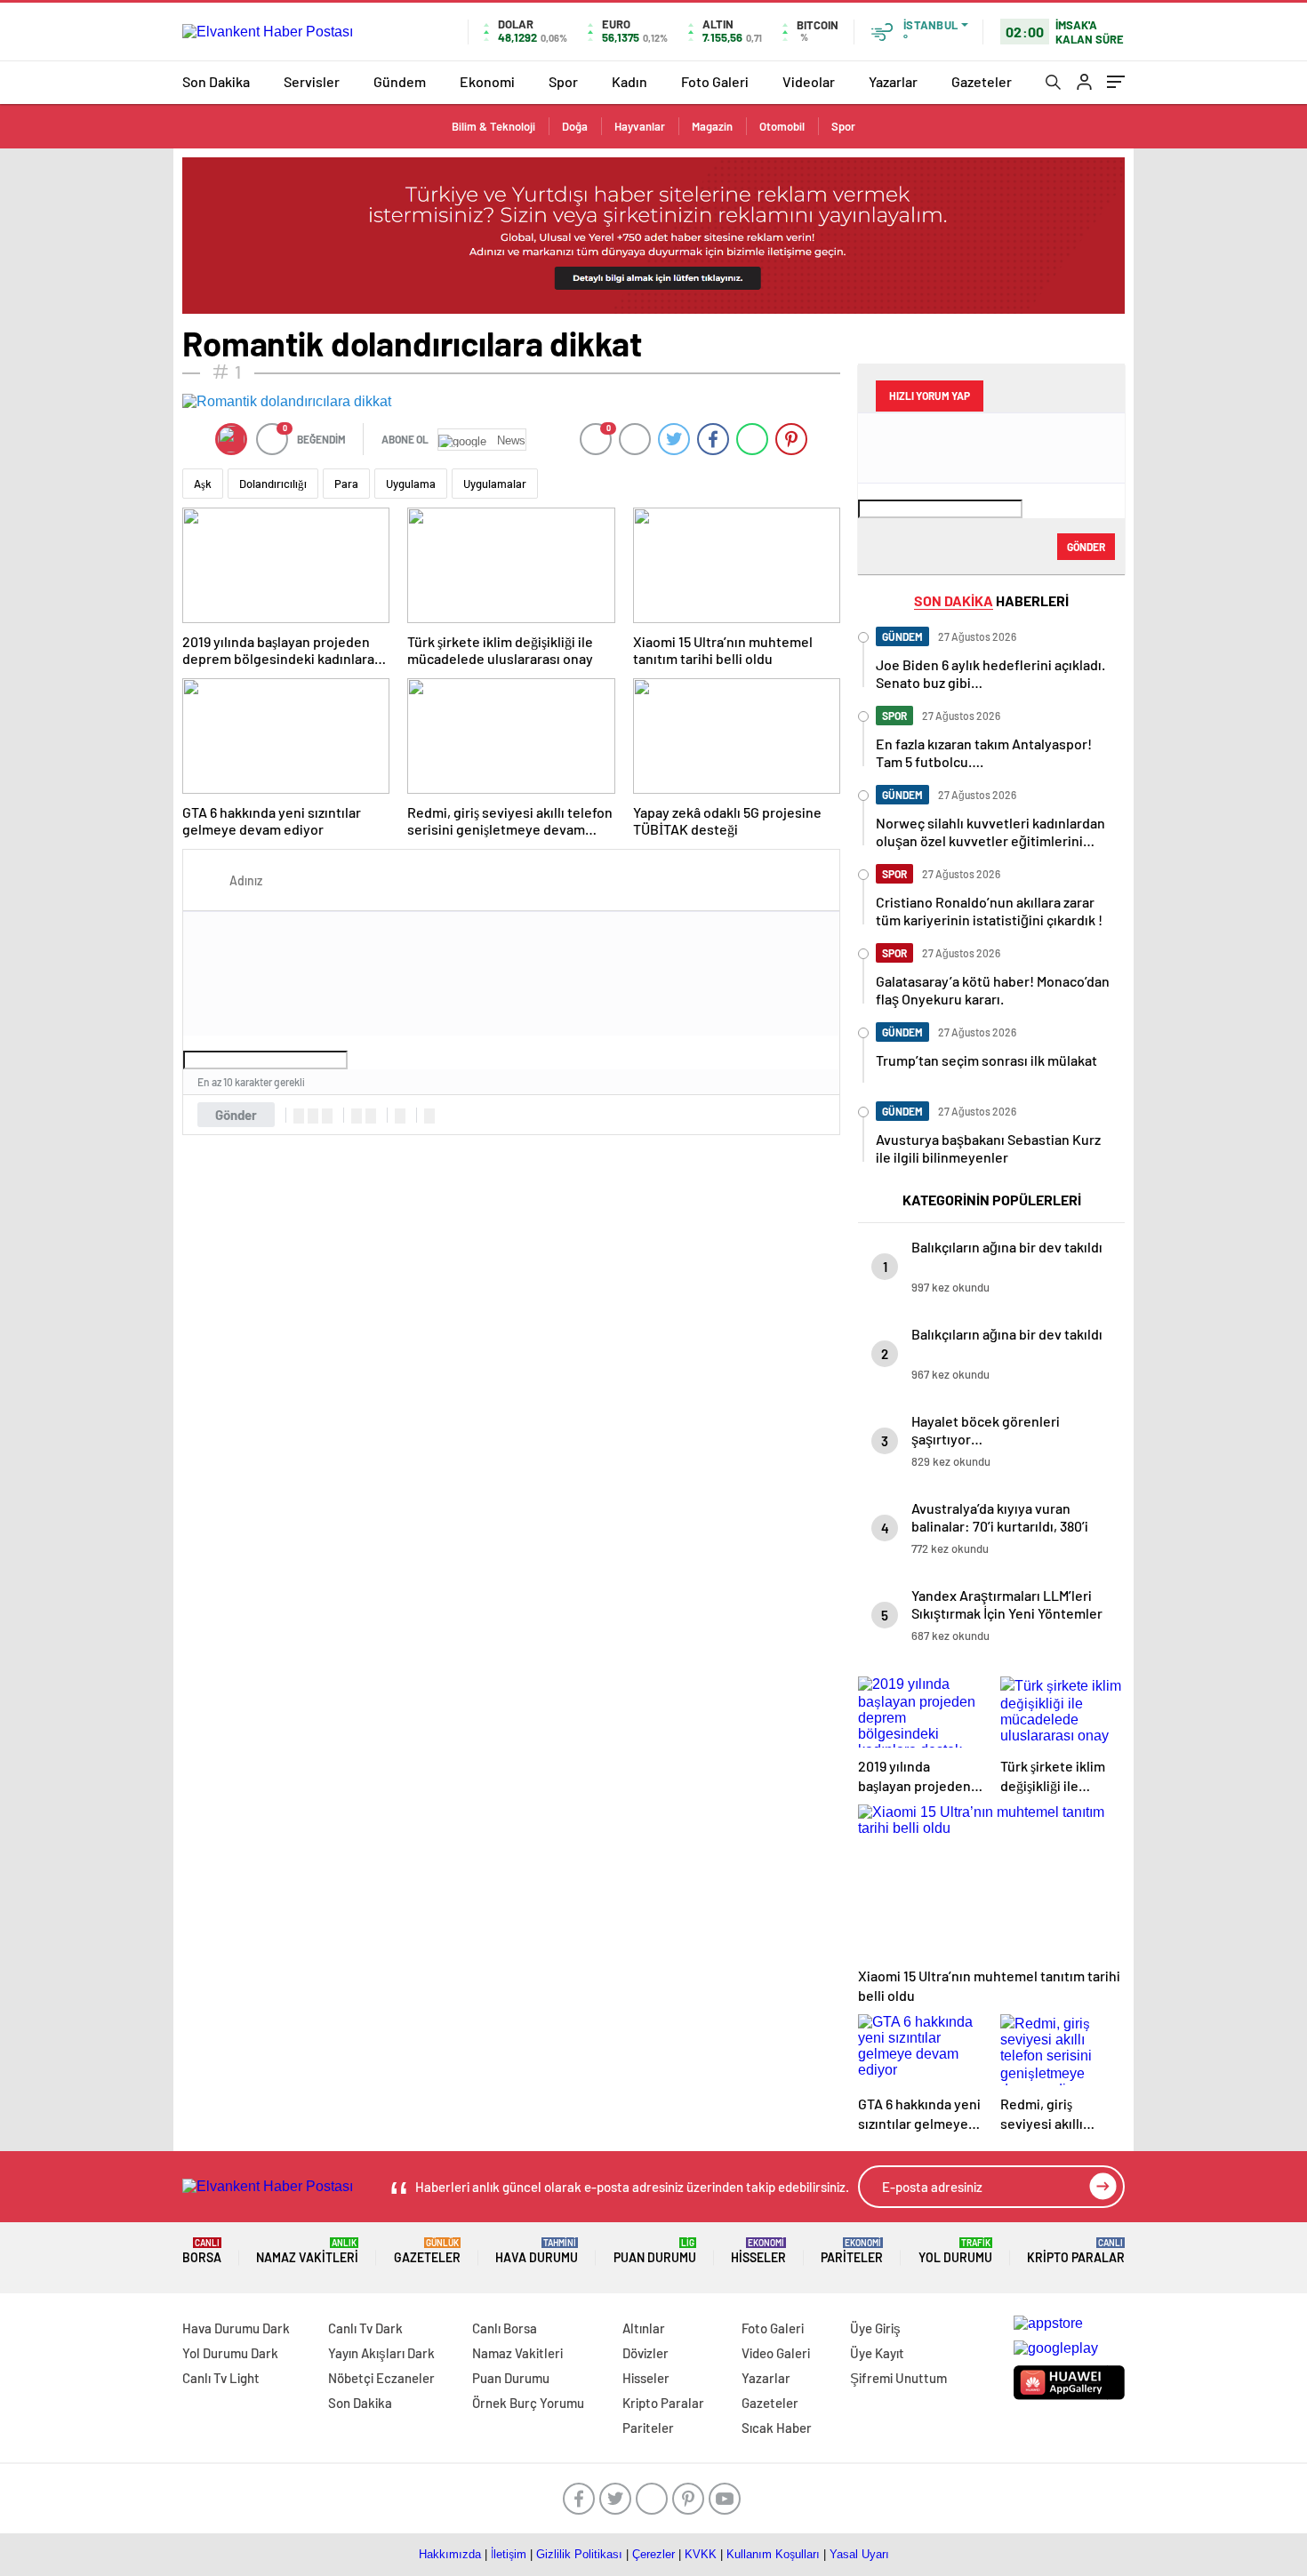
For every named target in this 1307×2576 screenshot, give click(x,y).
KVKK (701, 2554)
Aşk (203, 484)
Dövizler (645, 2353)
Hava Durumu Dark (236, 2328)
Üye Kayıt (877, 2353)
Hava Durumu (537, 2251)
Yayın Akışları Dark (381, 2353)
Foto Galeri (715, 81)
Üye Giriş (875, 2328)
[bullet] (371, 1116)
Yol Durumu (955, 2251)
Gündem (400, 81)
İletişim (509, 2554)
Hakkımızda (450, 2554)
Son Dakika (216, 81)
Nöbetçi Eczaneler (381, 2378)
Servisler (312, 81)
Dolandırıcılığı (273, 484)
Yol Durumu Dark (230, 2353)
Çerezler (653, 2554)
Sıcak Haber (777, 2428)
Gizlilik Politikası (579, 2554)
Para (346, 484)
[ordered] (357, 1116)
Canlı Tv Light (221, 2378)
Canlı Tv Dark (365, 2328)
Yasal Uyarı (859, 2554)
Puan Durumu (655, 2251)
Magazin (712, 126)
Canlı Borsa (505, 2328)
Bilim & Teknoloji (493, 126)
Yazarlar (893, 81)
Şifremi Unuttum (898, 2378)
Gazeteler (982, 81)
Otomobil (782, 126)
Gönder (236, 1115)
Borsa (202, 2251)
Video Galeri (776, 2353)
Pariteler (852, 2251)
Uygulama (411, 484)
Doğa (575, 126)
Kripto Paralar (1076, 2251)
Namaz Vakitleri (307, 2251)
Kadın (629, 81)
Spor (563, 81)
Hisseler (758, 2251)
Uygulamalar (495, 484)
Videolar (809, 81)
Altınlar (644, 2328)
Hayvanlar (640, 126)
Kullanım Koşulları (773, 2554)
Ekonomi (487, 81)
